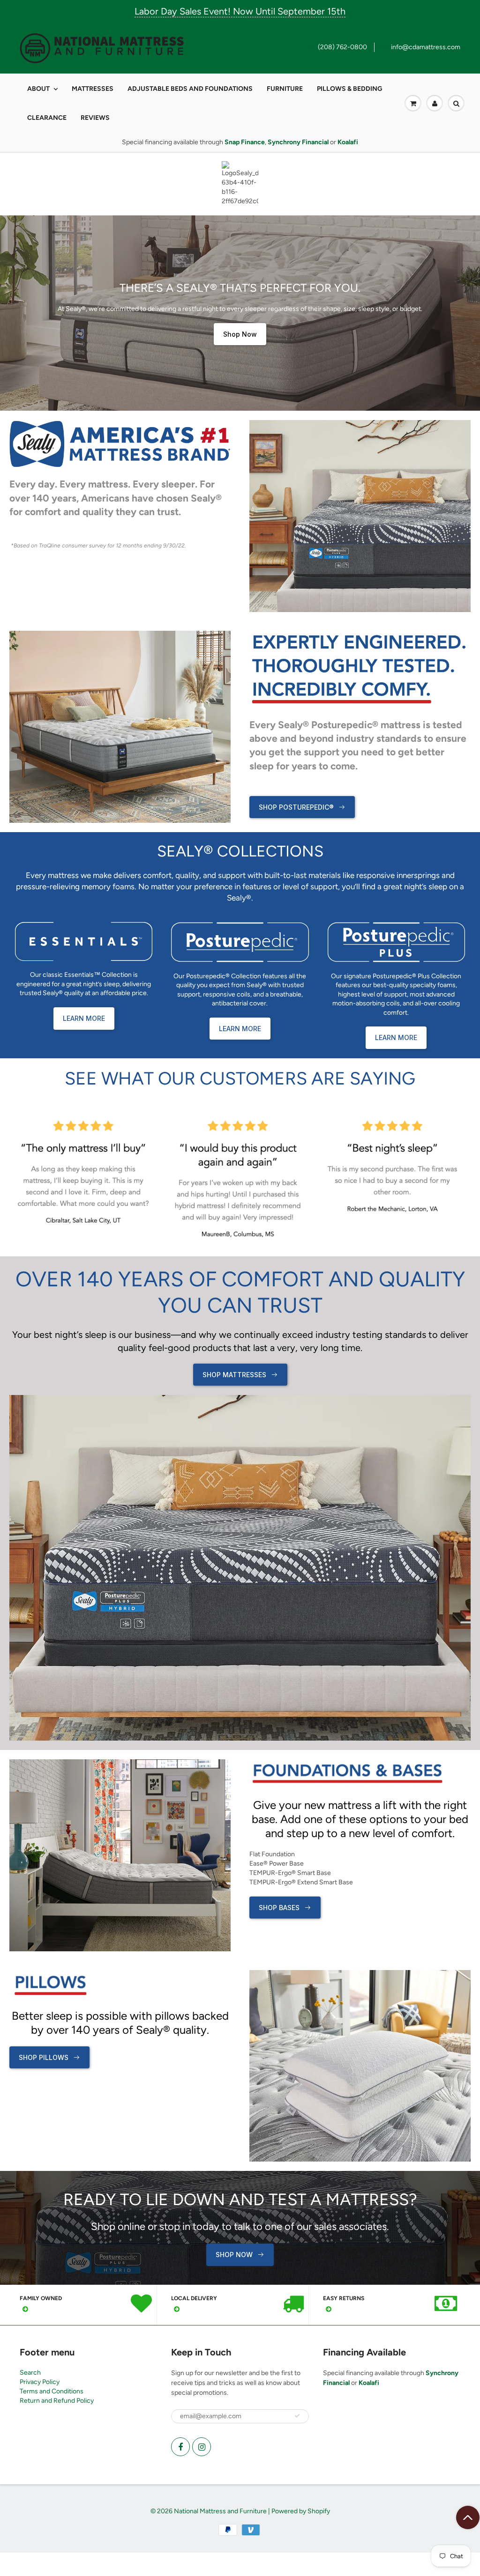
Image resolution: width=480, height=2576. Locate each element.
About (38, 89)
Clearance (47, 118)
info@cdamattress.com (426, 47)
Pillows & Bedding (349, 89)
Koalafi (369, 2383)
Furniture (285, 89)
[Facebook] (180, 2447)
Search (30, 2373)
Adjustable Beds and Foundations (190, 89)
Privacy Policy (40, 2382)
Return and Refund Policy (57, 2401)
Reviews (95, 118)
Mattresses (93, 89)
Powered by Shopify (301, 2511)
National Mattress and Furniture (220, 2511)
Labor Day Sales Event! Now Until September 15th (240, 11)
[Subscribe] (297, 2416)
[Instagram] (202, 2447)
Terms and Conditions (52, 2391)
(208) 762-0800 (342, 47)
